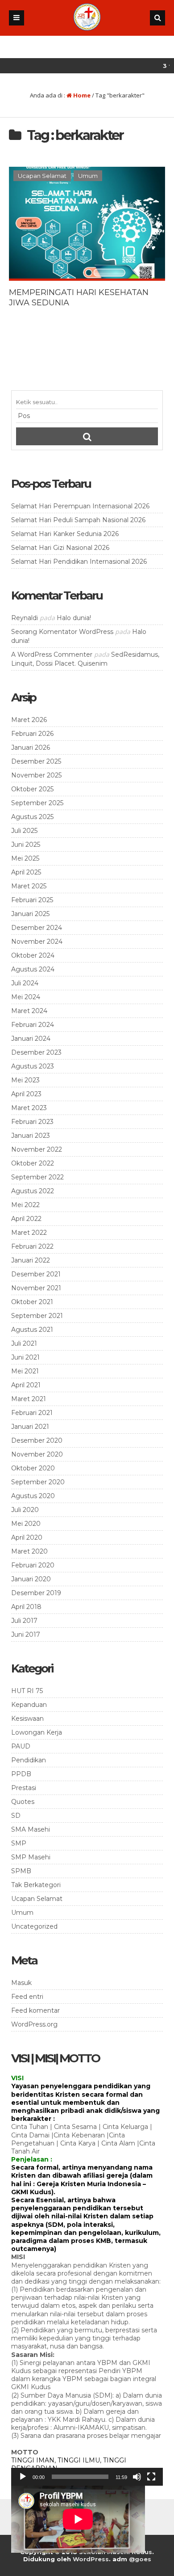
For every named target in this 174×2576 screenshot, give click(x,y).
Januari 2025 (30, 914)
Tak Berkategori (36, 1885)
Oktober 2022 (33, 1163)
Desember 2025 (36, 761)
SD (16, 1816)
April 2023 (26, 1094)
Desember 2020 (37, 1440)
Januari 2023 (31, 1136)
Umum (88, 176)
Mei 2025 (25, 858)
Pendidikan (29, 1760)
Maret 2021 (29, 1399)
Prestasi (24, 1788)
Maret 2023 (29, 1108)
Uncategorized (34, 1926)
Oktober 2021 (32, 1302)
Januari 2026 (31, 747)
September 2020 (38, 1482)
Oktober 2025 (32, 789)
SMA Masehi (31, 1829)
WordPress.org (34, 2024)
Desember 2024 (37, 928)
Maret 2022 (29, 1233)
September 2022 (37, 1177)
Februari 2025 (32, 900)
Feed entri (27, 1997)
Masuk (21, 1983)
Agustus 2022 (33, 1191)
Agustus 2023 (33, 1066)
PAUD (21, 1746)
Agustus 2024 (33, 969)
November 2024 (37, 942)
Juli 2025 (24, 831)
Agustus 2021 (32, 1330)
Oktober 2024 (33, 955)
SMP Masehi (31, 1857)
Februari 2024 (33, 1025)
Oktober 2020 (33, 1468)
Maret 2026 (29, 720)
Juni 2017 (26, 1634)
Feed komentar (35, 2010)
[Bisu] (137, 2477)
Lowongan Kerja (37, 1732)
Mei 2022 (25, 1205)
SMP (19, 1843)
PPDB (21, 1774)
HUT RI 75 (27, 1691)
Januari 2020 (31, 1579)
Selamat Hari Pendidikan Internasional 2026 (79, 562)
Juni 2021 (25, 1357)
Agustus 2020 (33, 1496)
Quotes (23, 1802)
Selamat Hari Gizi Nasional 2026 (60, 548)
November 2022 (37, 1149)
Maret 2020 (29, 1551)
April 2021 (26, 1385)
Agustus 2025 (32, 817)
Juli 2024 (25, 983)
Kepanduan (29, 1705)
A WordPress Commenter (52, 655)
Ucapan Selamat (42, 176)
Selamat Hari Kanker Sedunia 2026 (65, 534)
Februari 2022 (32, 1246)
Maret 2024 (29, 1011)
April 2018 (26, 1607)
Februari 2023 (32, 1122)
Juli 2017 (24, 1621)
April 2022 (26, 1219)
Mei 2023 (25, 1080)
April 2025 (26, 872)
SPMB (21, 1871)
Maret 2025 (29, 886)
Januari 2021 (30, 1427)
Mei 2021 (25, 1371)
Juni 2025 (26, 845)
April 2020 (27, 1537)
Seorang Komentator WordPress (62, 632)
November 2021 (36, 1288)
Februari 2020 (33, 1565)
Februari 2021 (32, 1413)
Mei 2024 (26, 997)
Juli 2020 (25, 1510)
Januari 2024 (31, 1039)
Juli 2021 (24, 1343)
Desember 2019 (36, 1593)
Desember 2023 (36, 1052)
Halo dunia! (74, 618)
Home (81, 95)
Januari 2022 (31, 1260)
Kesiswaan (27, 1719)
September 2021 (37, 1316)
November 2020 (37, 1454)
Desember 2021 (36, 1274)
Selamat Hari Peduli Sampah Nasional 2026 (78, 520)
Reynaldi (25, 618)
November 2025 (36, 775)
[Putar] (23, 2477)
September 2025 (37, 803)
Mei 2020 (26, 1524)
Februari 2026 (32, 734)
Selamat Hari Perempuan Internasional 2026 (80, 506)
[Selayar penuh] (151, 2477)
